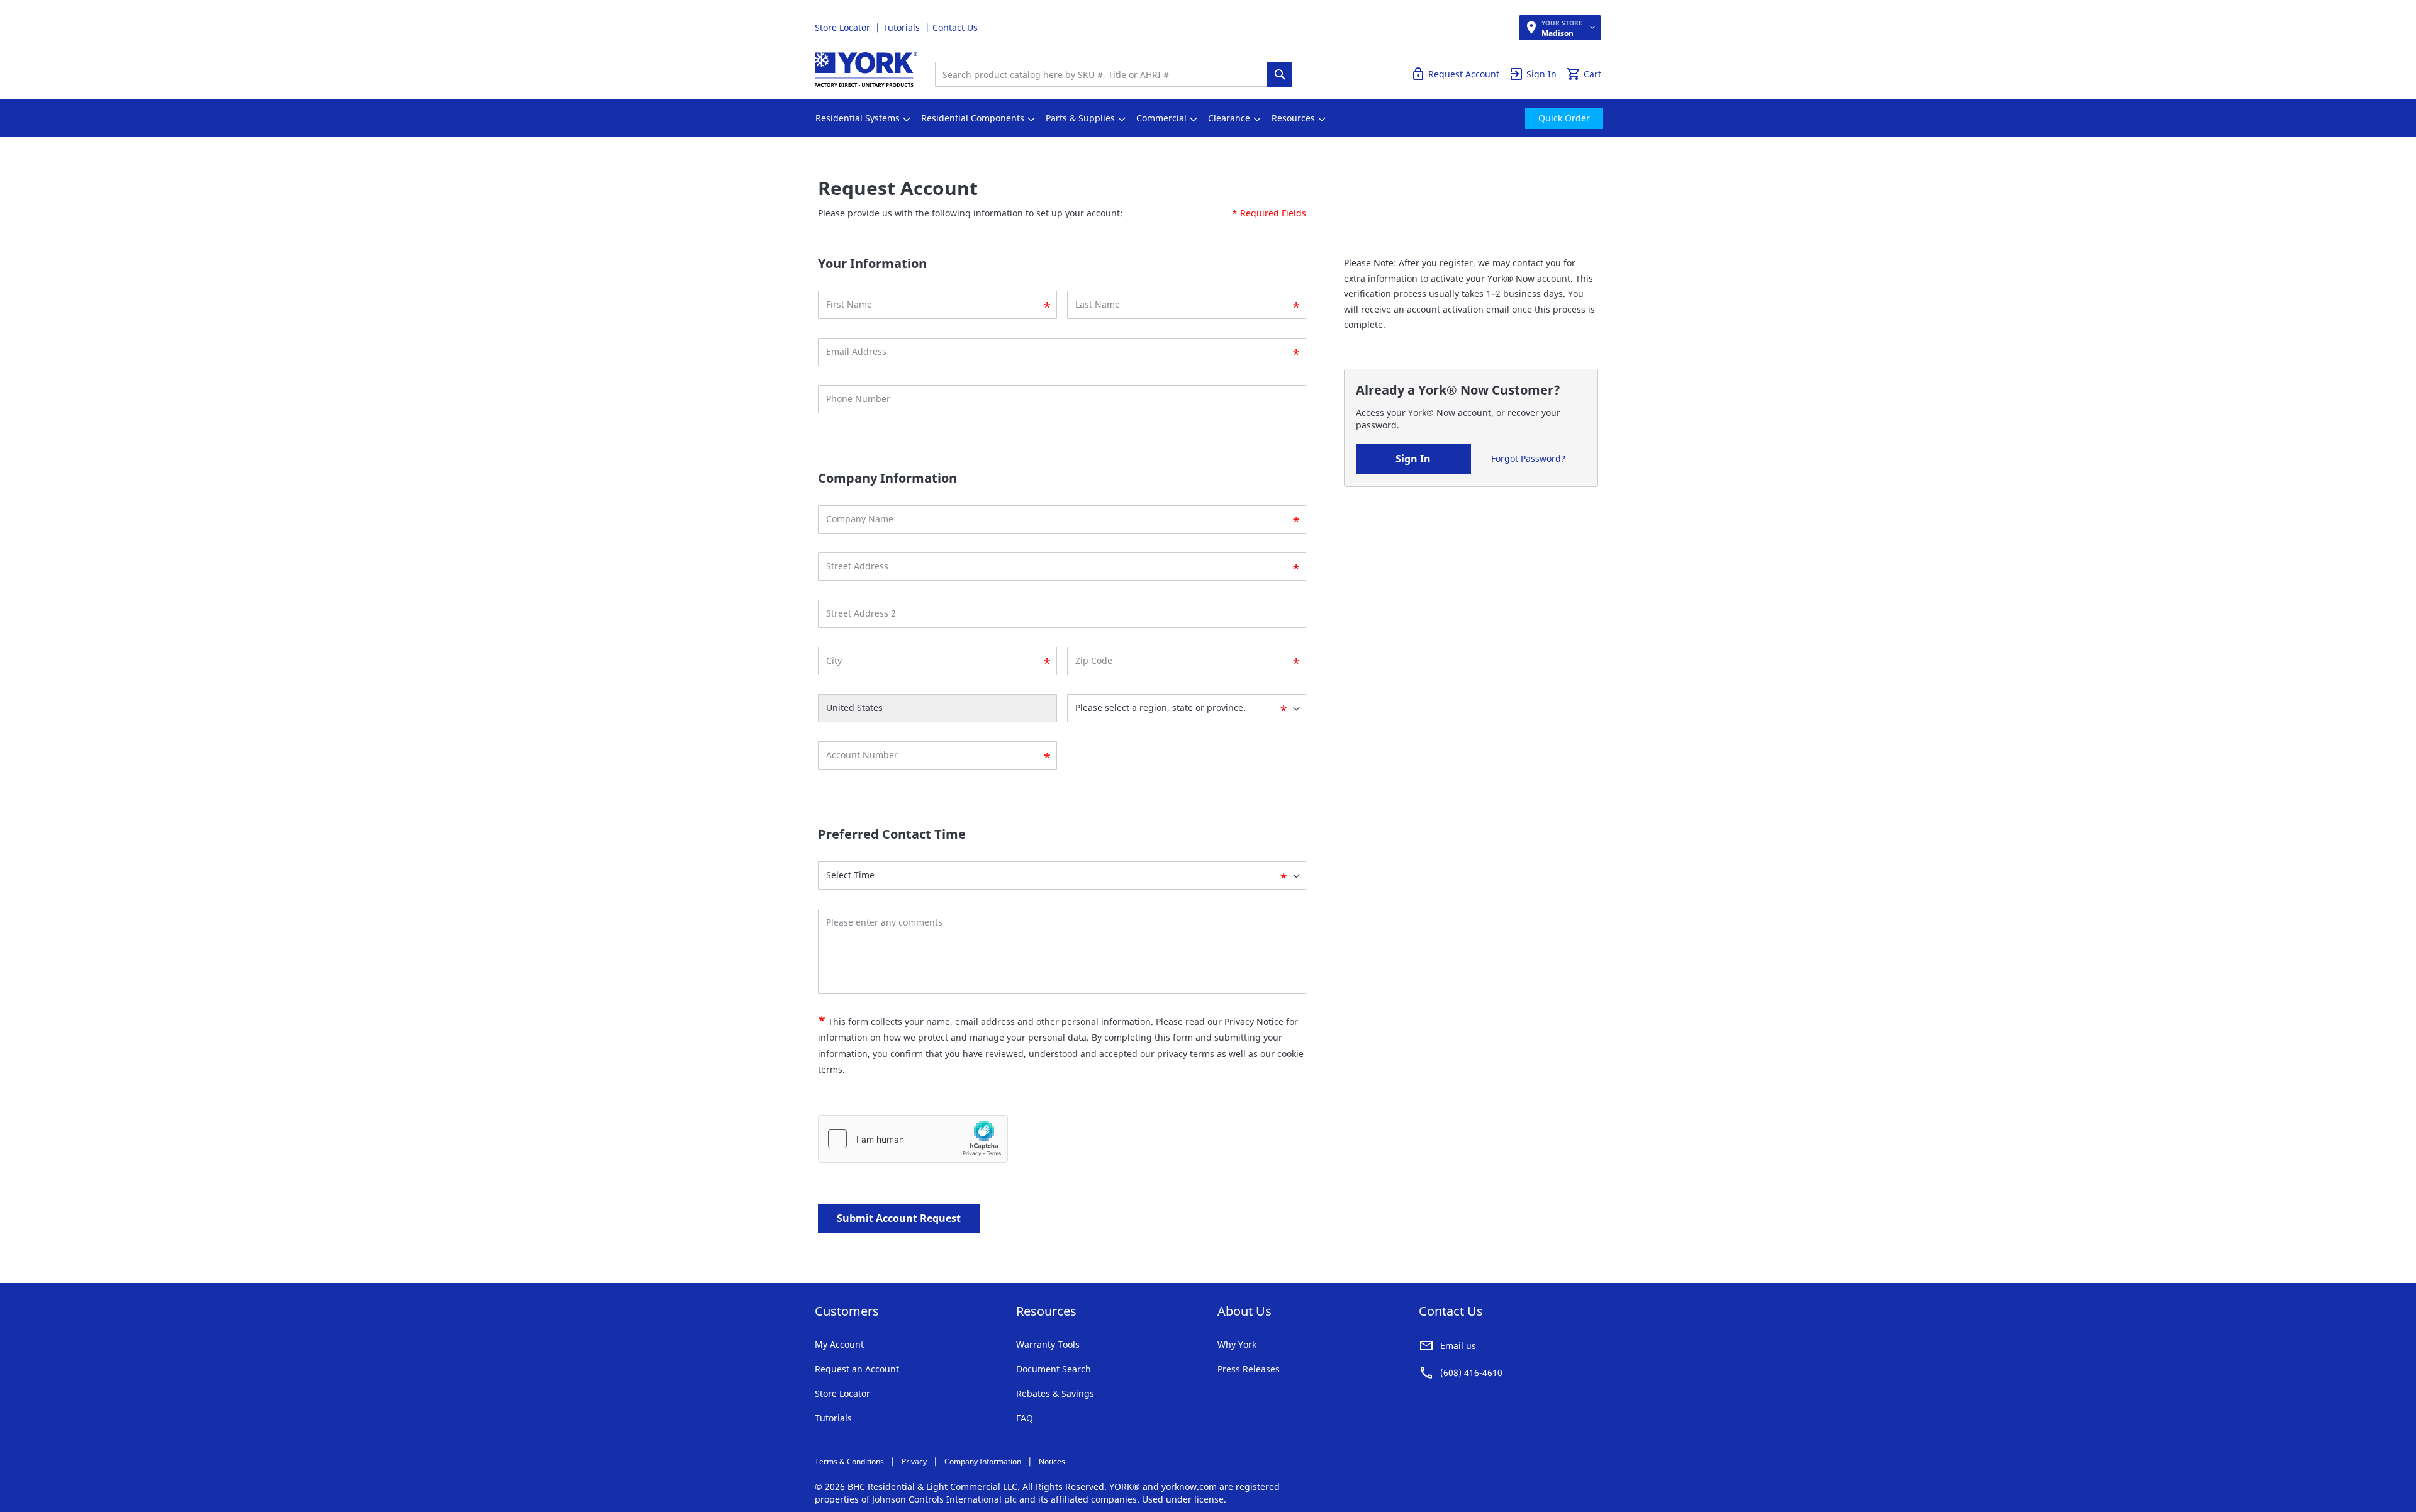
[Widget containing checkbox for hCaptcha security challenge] (913, 1139)
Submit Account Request (899, 1218)
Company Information (983, 1461)
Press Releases (1249, 1369)
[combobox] (1104, 74)
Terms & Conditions (849, 1461)
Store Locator (844, 27)
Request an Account (857, 1369)
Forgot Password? (1528, 458)
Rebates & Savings (1055, 1393)
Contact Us (955, 27)
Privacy (914, 1461)
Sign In (1413, 459)
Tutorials (903, 27)
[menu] (1208, 118)
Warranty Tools (1048, 1344)
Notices (1052, 1461)
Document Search (1054, 1369)
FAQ (1025, 1418)
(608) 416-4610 (1471, 1373)
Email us (1458, 1346)
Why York (1237, 1344)
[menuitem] (858, 118)
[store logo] (866, 70)
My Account (839, 1344)
